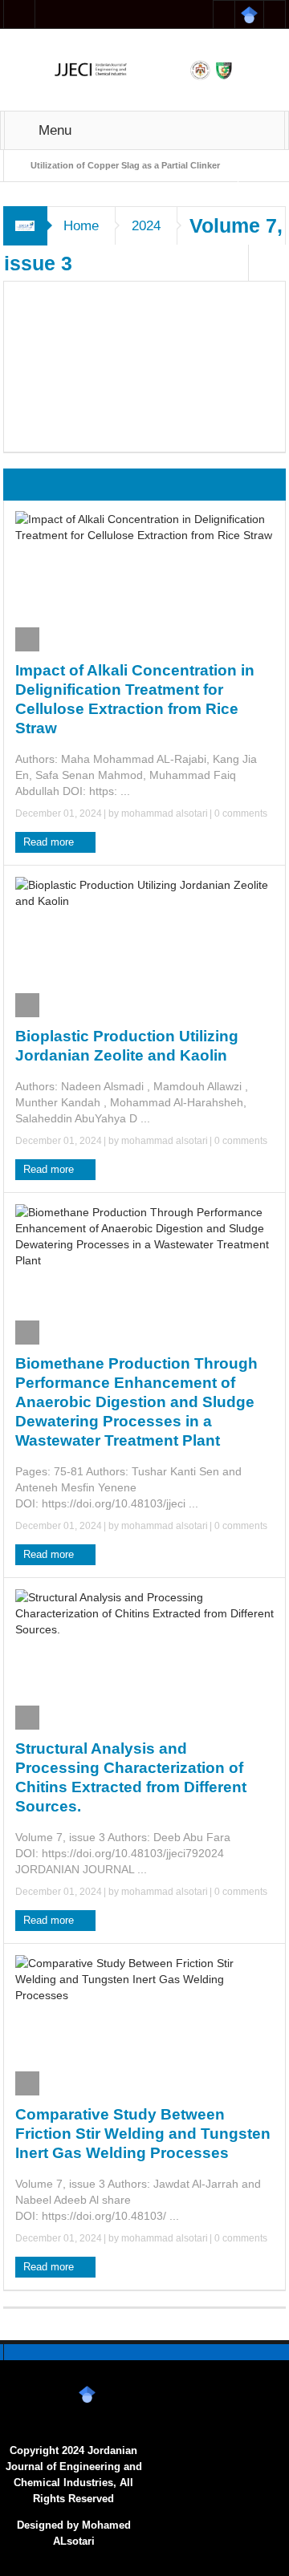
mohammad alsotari (165, 813)
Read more (50, 842)
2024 (146, 226)
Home (81, 226)
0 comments (240, 813)
